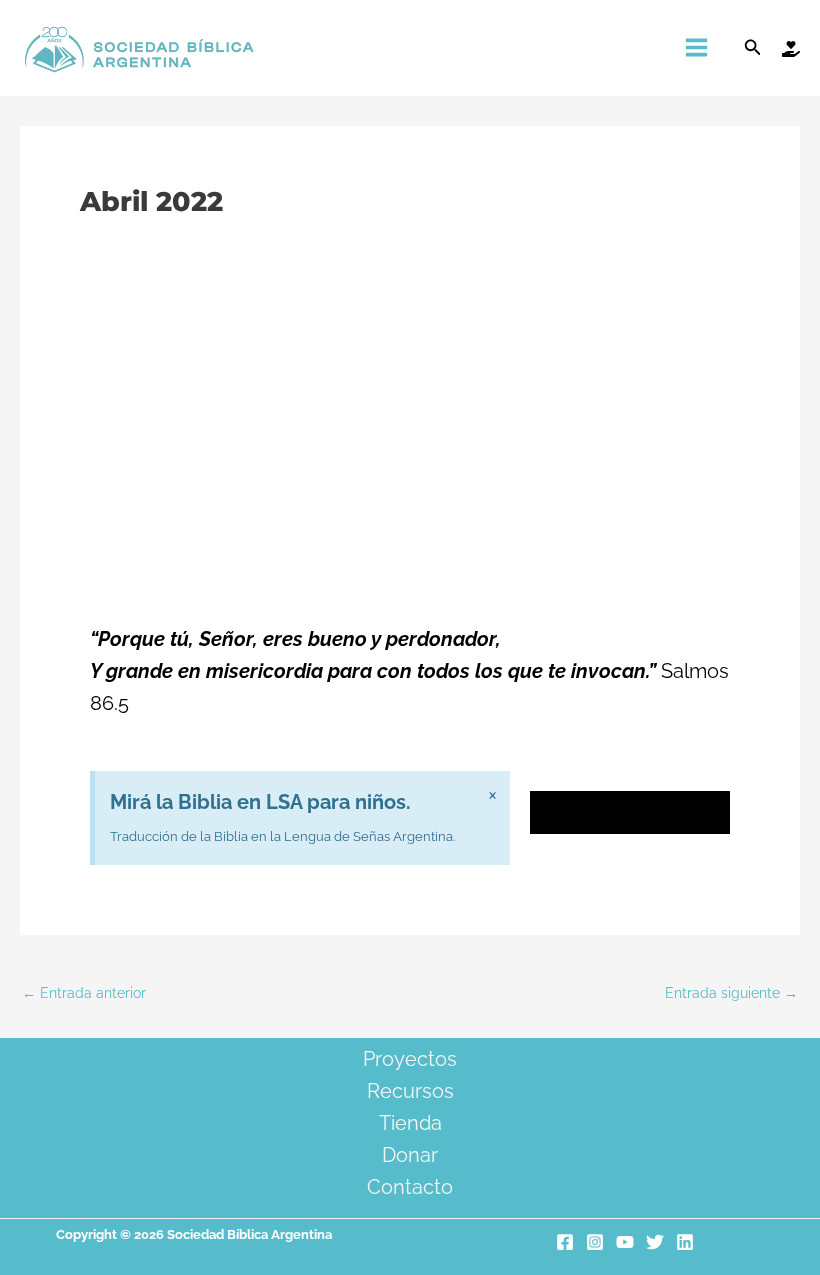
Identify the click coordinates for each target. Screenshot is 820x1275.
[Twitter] (655, 1242)
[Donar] (791, 49)
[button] (753, 47)
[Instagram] (595, 1242)
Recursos (410, 1091)
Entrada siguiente (731, 994)
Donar (410, 1155)
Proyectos (410, 1059)
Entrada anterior (84, 994)
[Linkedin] (685, 1242)
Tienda (410, 1123)
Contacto (410, 1187)
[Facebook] (565, 1242)
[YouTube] (625, 1242)
